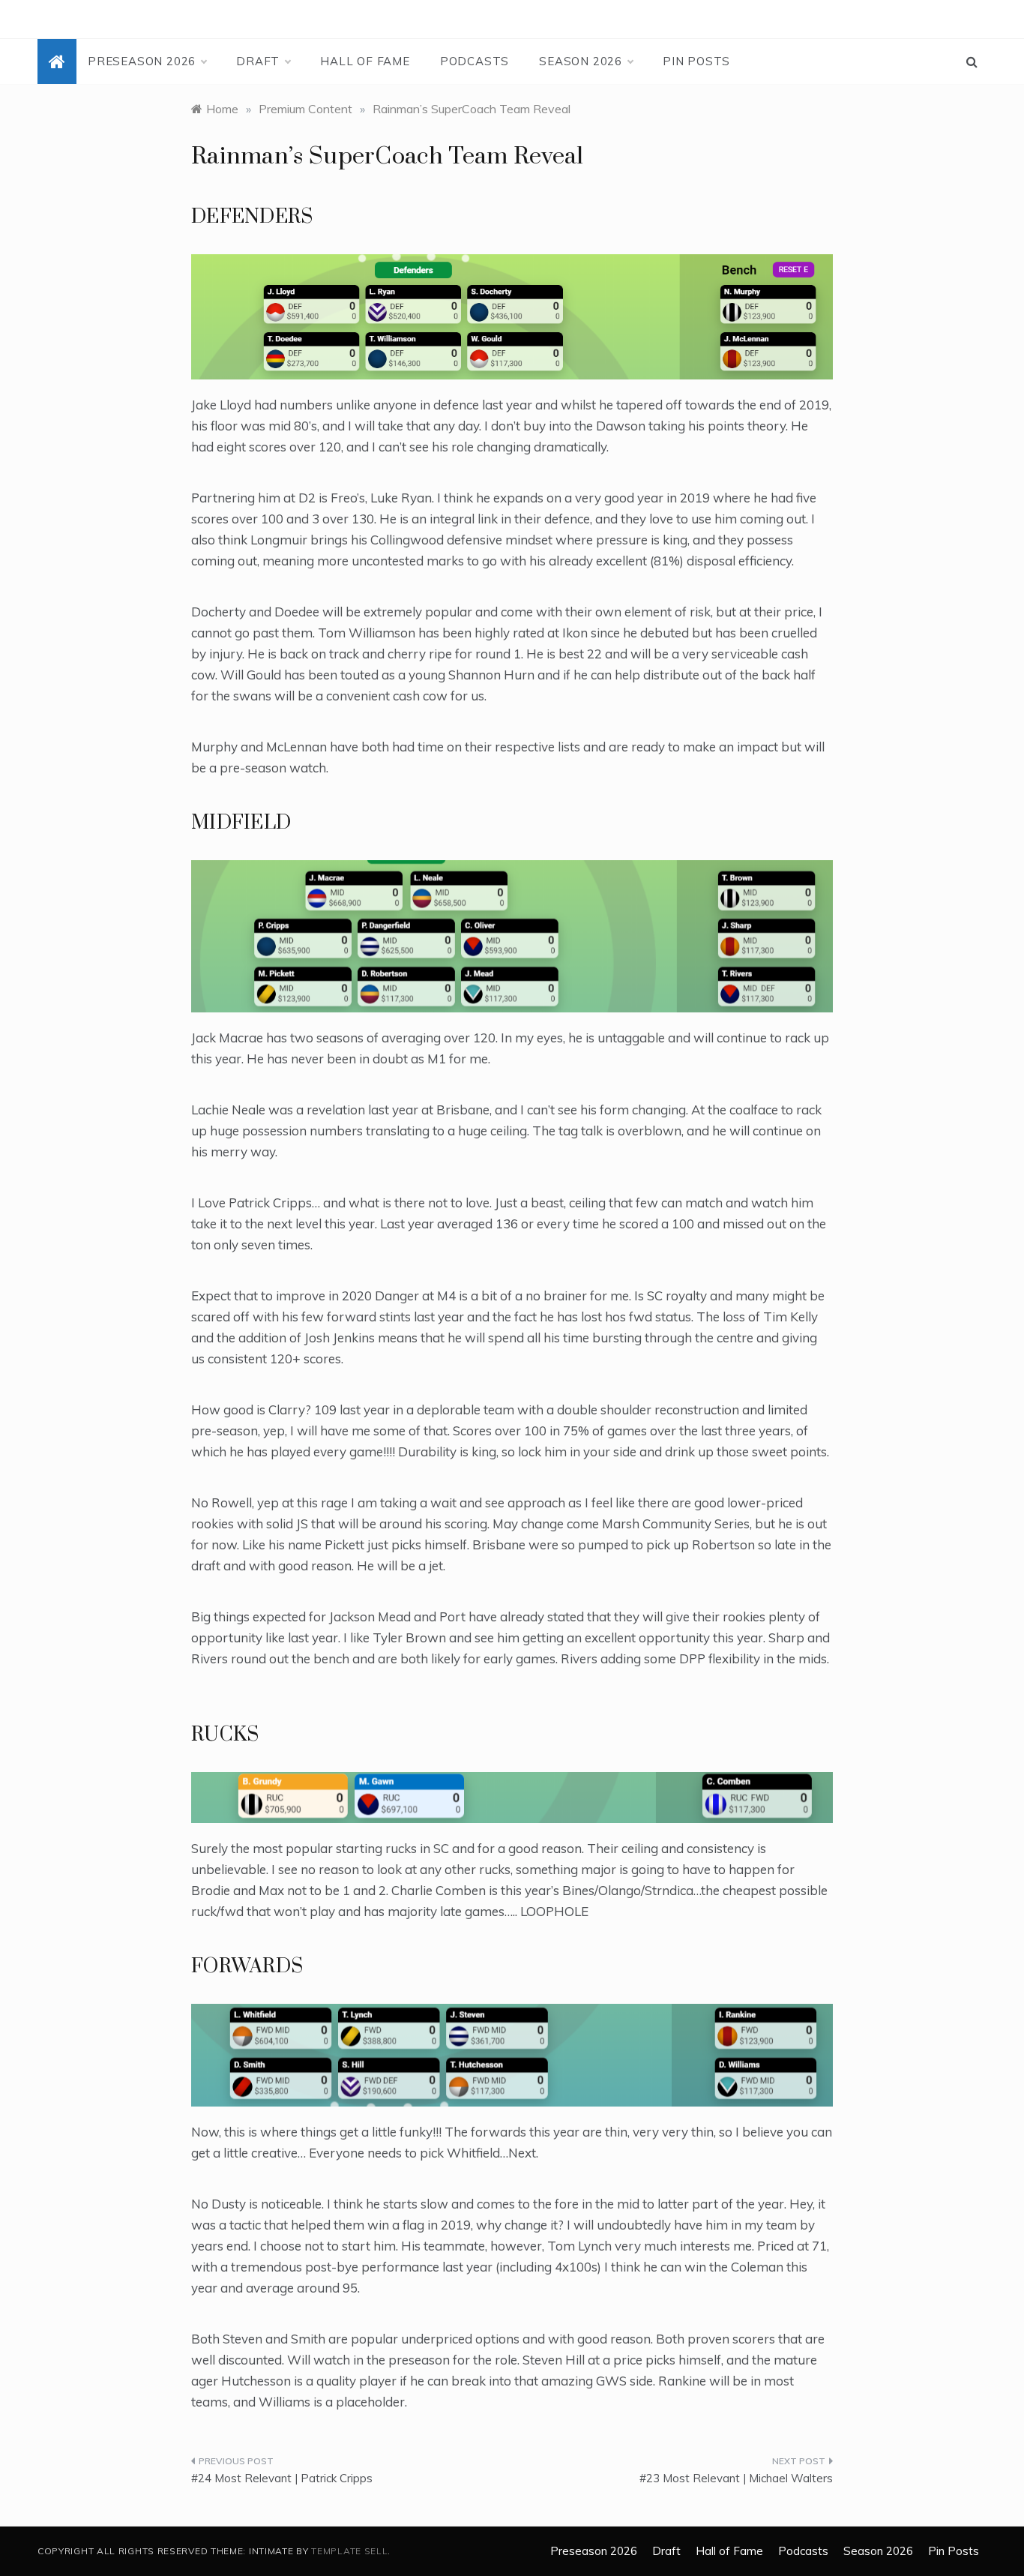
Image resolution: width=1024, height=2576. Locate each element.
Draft (258, 61)
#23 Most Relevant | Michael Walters (736, 2478)
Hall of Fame (365, 61)
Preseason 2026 (142, 61)
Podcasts (475, 61)
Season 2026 (581, 61)
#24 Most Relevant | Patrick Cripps (282, 2478)
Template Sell (349, 2551)
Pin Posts (696, 61)
